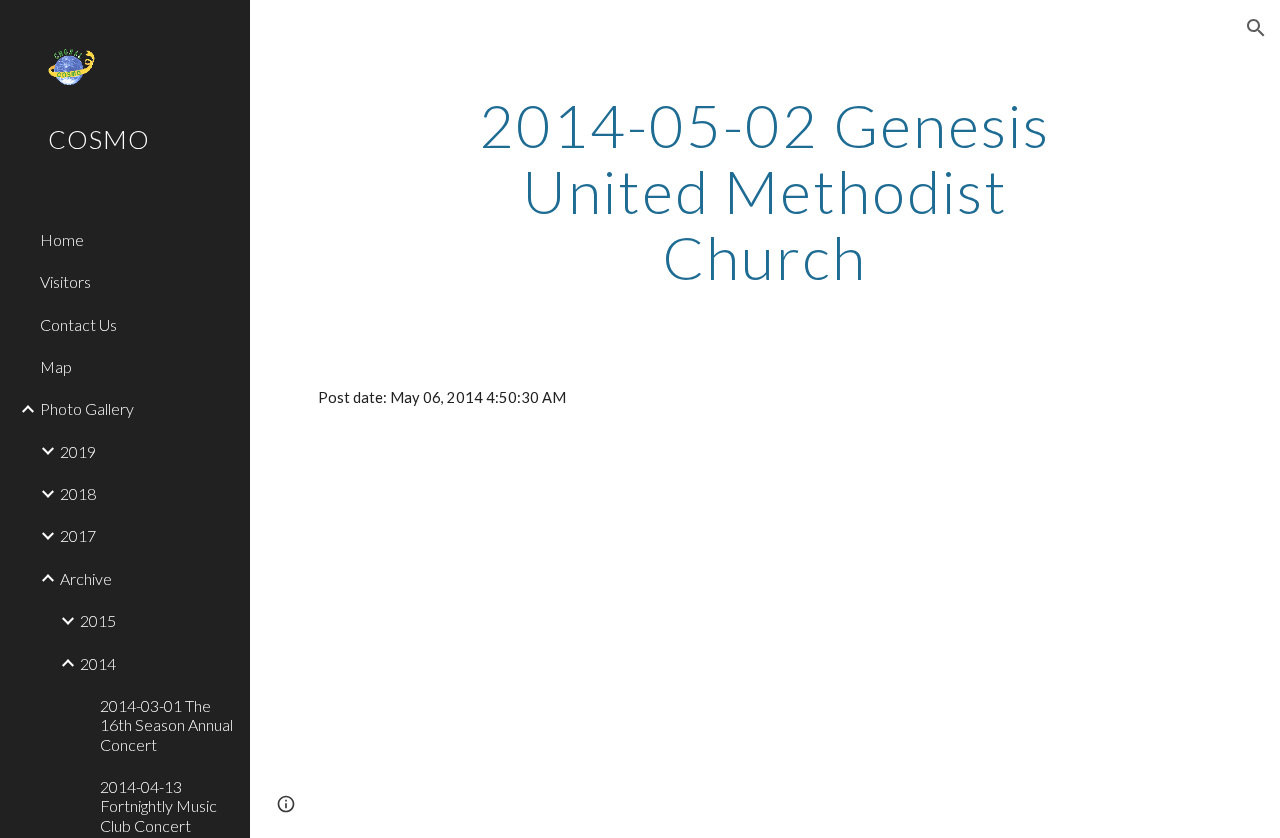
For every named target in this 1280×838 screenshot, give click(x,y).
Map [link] (56, 366)
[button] (1256, 28)
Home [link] (62, 239)
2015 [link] (98, 620)
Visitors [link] (65, 281)
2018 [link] (78, 493)
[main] (764, 191)
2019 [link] (78, 451)
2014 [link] (98, 663)
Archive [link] (86, 578)
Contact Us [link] (78, 324)
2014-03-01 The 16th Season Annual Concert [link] (166, 725)
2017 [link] (78, 535)
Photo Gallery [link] (87, 408)
